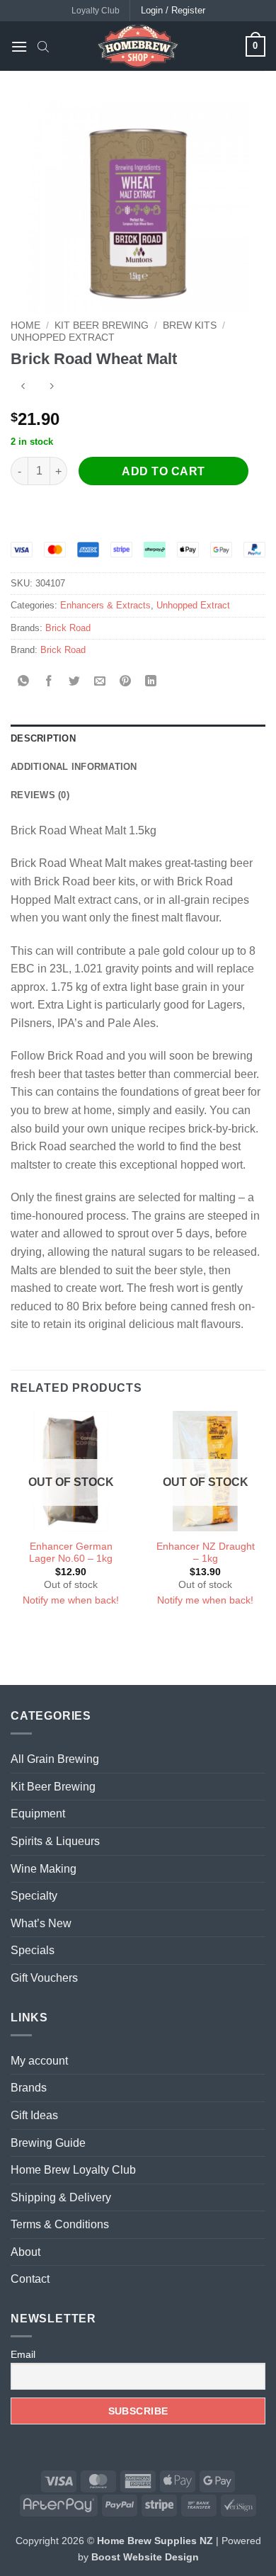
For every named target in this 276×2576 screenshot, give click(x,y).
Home (25, 325)
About (25, 2252)
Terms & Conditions (60, 2224)
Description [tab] (43, 738)
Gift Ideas (34, 2115)
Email (23, 2354)
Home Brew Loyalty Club (73, 2170)
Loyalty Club (96, 11)
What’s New (41, 1923)
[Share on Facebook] (49, 682)
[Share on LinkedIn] (151, 682)
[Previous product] (51, 388)
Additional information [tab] (74, 767)
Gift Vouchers (44, 1978)
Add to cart (163, 471)
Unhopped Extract (63, 337)
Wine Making (44, 1869)
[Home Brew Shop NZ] (138, 46)
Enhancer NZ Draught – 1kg (206, 1553)
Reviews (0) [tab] (40, 795)
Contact (30, 2279)
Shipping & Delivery (61, 2197)
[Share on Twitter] (75, 682)
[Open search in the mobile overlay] (43, 46)
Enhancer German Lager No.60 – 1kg (71, 1553)
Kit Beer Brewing (102, 325)
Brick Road (68, 628)
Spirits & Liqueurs (55, 1841)
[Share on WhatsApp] (24, 682)
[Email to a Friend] (100, 682)
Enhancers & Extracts (105, 605)
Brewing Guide (48, 2143)
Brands (29, 2088)
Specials (33, 1950)
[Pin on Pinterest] (126, 682)
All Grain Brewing (55, 1759)
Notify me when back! (71, 1600)
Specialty (34, 1896)
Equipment (38, 1814)
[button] (19, 46)
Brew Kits (190, 325)
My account (39, 2061)
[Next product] (23, 388)
